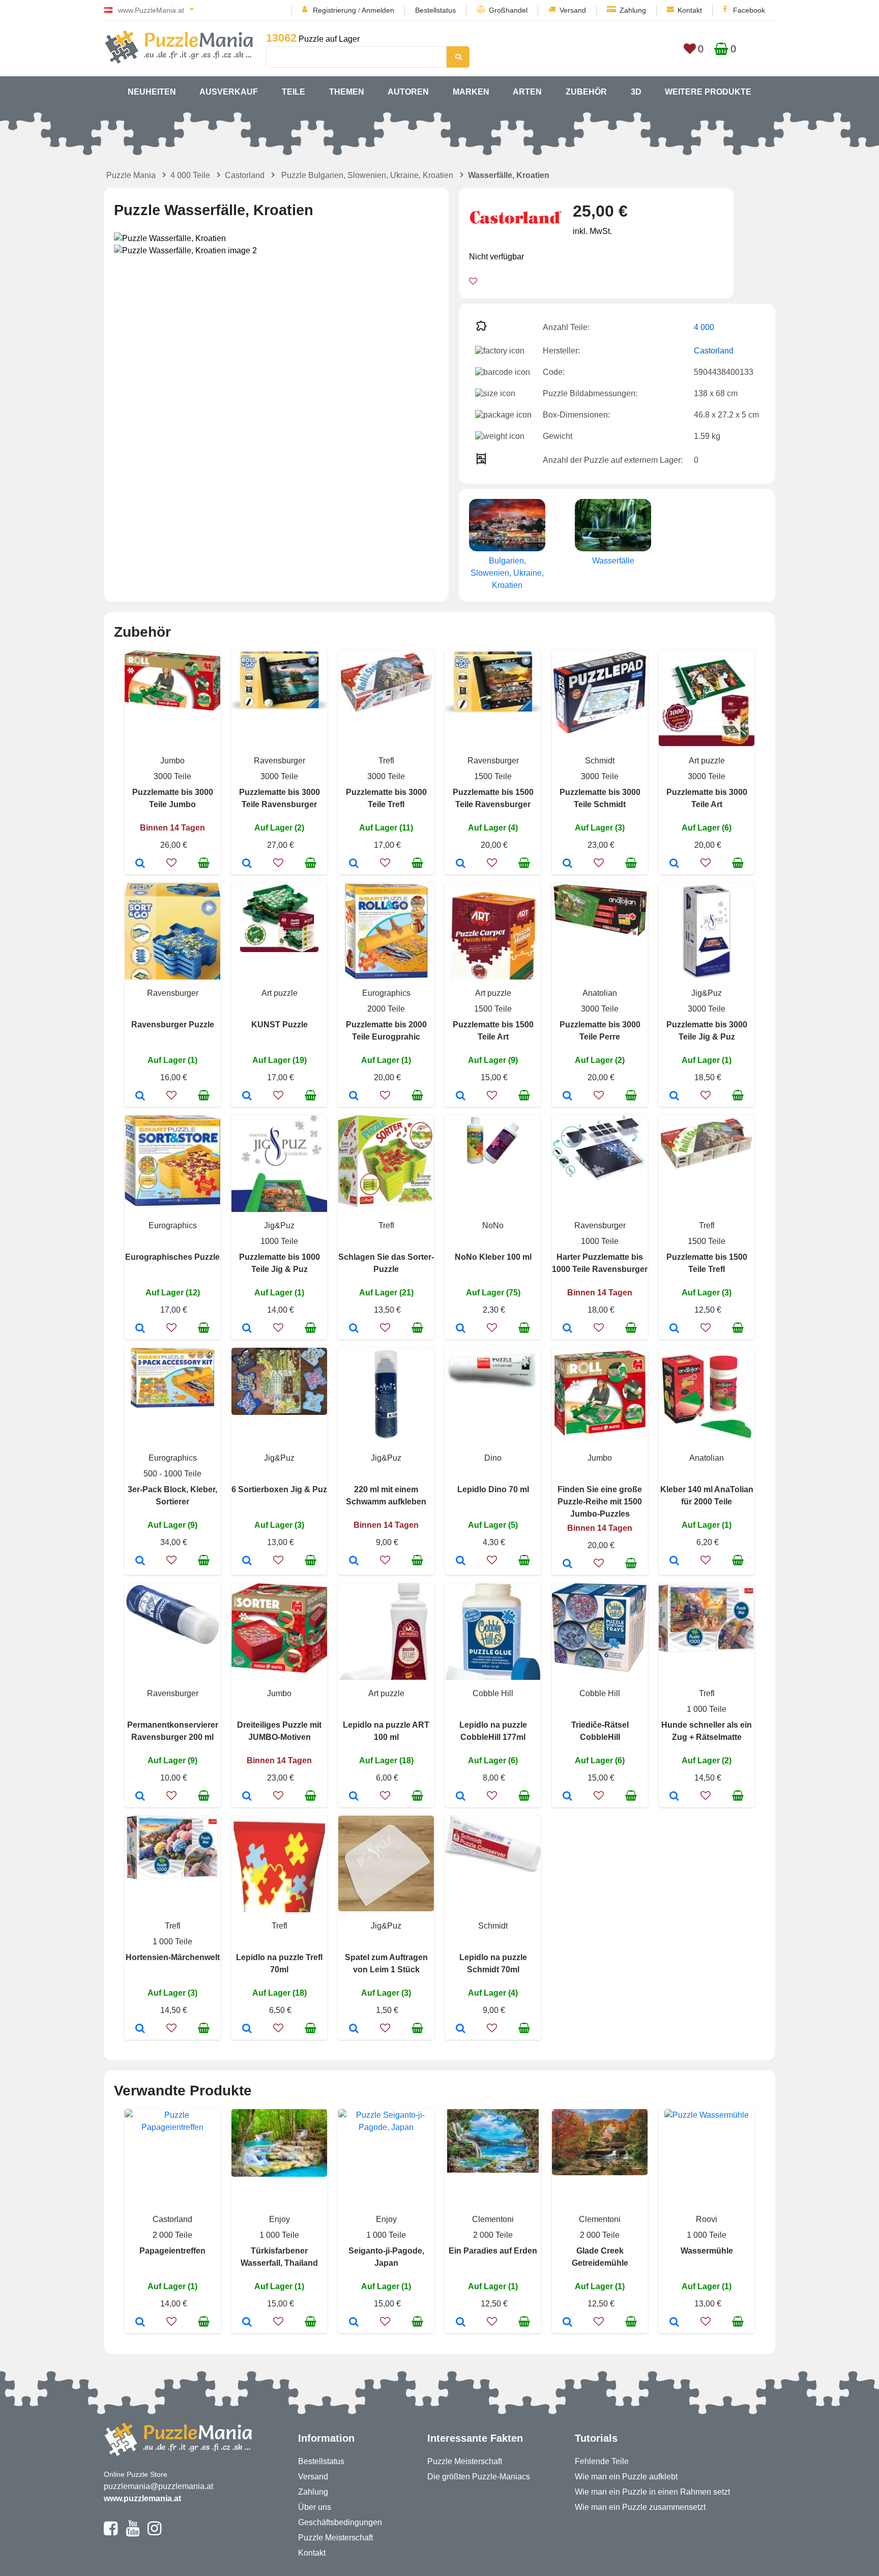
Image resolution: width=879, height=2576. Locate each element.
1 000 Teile (707, 1709)
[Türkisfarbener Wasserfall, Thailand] (247, 2323)
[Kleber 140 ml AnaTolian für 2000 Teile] (674, 1561)
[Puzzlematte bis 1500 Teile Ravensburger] (461, 864)
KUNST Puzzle (280, 1025)
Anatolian (600, 993)
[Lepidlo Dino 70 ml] (461, 1561)
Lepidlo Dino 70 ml (493, 1489)
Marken (471, 92)
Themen (347, 92)
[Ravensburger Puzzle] (140, 1097)
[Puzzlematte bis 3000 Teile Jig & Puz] (674, 1097)
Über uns (315, 2507)
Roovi (707, 2219)
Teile (294, 92)
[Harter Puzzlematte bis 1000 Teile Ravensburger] (567, 1329)
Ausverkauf (229, 92)
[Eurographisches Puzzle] (140, 1329)
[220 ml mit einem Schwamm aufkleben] (354, 1561)
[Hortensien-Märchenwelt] (140, 2029)
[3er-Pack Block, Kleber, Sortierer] (140, 1561)
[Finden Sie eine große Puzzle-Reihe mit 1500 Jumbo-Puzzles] (567, 1564)
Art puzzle (707, 761)
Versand (573, 10)
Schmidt (600, 761)
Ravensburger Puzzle (173, 1025)
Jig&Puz (707, 993)
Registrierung (334, 10)
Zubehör (586, 92)
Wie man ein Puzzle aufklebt (626, 2477)
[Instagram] (154, 2533)
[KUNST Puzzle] (247, 1097)
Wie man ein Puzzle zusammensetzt (640, 2507)
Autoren (408, 92)
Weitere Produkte (708, 92)
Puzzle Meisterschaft (335, 2538)
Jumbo (172, 761)
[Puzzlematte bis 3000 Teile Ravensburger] (247, 864)
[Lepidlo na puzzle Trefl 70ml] (247, 2029)
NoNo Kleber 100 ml (493, 1257)
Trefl (386, 761)
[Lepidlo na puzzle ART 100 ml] (354, 1797)
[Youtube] (133, 2533)
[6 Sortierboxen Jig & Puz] (247, 1561)
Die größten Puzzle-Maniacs (479, 2477)
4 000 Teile (190, 175)
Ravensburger (280, 761)
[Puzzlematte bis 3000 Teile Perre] (567, 1097)
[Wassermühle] (674, 2323)
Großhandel (508, 10)
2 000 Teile (172, 2235)
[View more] (172, 708)
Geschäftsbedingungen (340, 2522)
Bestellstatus (435, 10)
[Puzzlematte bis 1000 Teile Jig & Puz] (247, 1329)
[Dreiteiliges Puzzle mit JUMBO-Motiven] (247, 1797)
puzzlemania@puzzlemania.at (158, 2486)
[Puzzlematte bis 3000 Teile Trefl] (354, 864)
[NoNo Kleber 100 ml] (461, 1329)
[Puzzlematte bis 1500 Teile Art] (461, 1097)
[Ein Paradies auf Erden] (461, 2323)
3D (636, 92)
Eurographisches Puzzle (172, 1257)
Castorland (245, 175)
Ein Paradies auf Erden (493, 2251)
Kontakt (690, 10)
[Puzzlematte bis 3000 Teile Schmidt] (567, 864)
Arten (527, 92)
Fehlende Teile (602, 2461)
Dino (493, 1458)
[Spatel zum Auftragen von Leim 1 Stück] (354, 2029)
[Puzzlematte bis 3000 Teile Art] (674, 864)
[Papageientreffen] (140, 2323)
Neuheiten (152, 92)
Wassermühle (707, 2251)
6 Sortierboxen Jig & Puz (279, 1489)
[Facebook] (111, 2533)
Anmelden (378, 10)
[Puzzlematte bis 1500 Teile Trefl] (674, 1329)
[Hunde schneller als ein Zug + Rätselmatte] (674, 1797)
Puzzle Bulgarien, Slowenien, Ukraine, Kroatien (367, 175)
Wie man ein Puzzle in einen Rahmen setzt (652, 2492)
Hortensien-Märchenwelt (173, 1957)
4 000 (704, 327)
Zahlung (633, 10)
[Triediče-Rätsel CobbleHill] (567, 1797)
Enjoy (280, 2219)
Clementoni (493, 2219)
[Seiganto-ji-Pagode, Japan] (354, 2323)
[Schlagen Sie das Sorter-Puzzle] (354, 1329)
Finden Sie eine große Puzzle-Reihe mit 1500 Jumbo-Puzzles (600, 1502)
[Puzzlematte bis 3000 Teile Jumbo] (140, 864)
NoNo (493, 1225)
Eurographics (386, 993)
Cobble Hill (493, 1693)
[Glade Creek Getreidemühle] (567, 2323)
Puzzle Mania (131, 175)
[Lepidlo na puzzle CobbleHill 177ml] (461, 1797)
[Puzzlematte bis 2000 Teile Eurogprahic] (354, 1097)
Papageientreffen (172, 2251)
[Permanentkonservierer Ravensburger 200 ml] (140, 1797)
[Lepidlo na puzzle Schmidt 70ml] (461, 2029)
